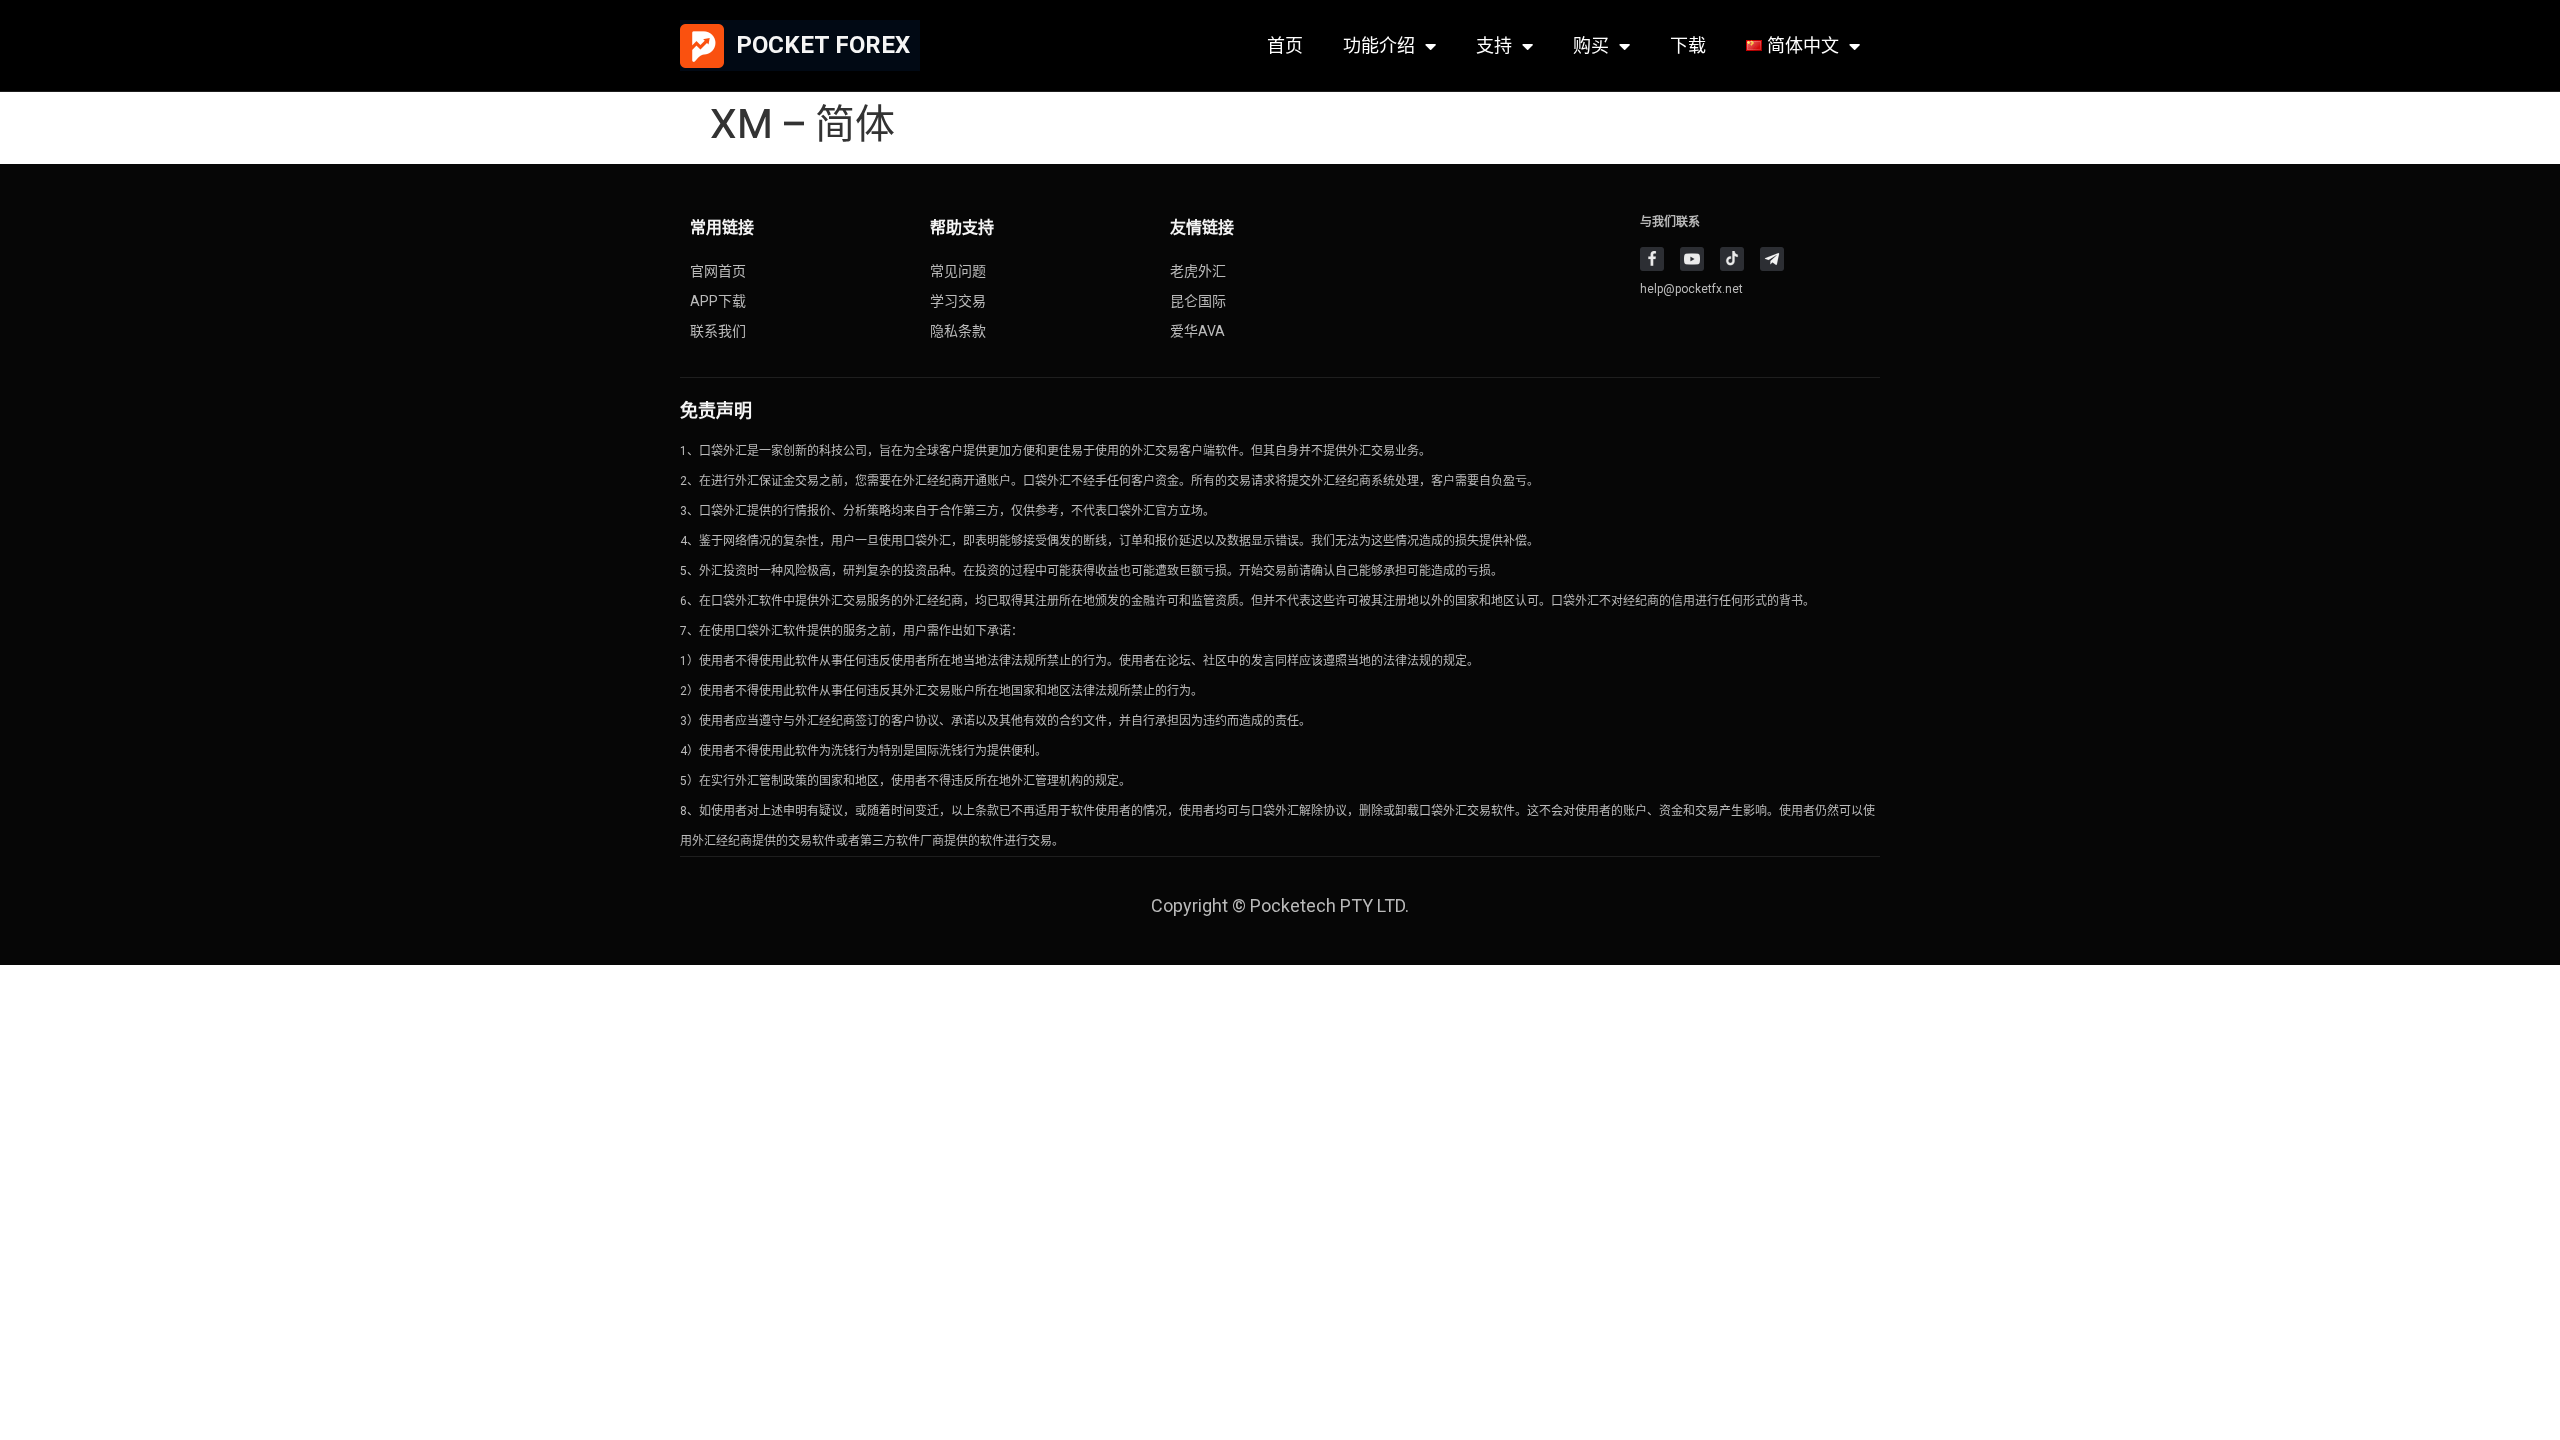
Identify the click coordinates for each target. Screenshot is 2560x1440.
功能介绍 (1379, 45)
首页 (1285, 45)
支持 (1494, 45)
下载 (1688, 45)
